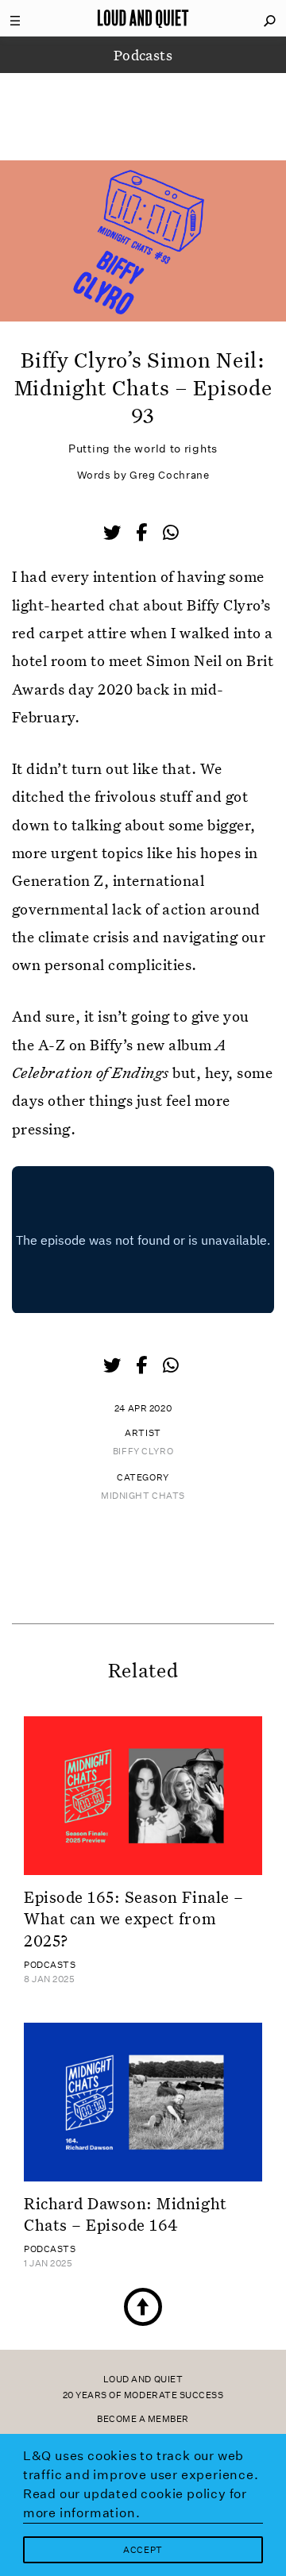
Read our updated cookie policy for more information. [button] (135, 2503)
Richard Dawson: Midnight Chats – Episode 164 (126, 2214)
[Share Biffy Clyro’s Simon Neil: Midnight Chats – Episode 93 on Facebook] (143, 534)
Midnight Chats (143, 1496)
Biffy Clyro (143, 1452)
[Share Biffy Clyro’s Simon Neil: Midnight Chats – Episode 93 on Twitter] (114, 534)
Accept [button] (143, 2550)
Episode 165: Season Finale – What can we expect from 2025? (134, 1918)
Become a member (143, 2419)
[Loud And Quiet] (143, 18)
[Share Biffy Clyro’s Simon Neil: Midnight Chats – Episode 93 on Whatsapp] (171, 533)
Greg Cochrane (169, 475)
